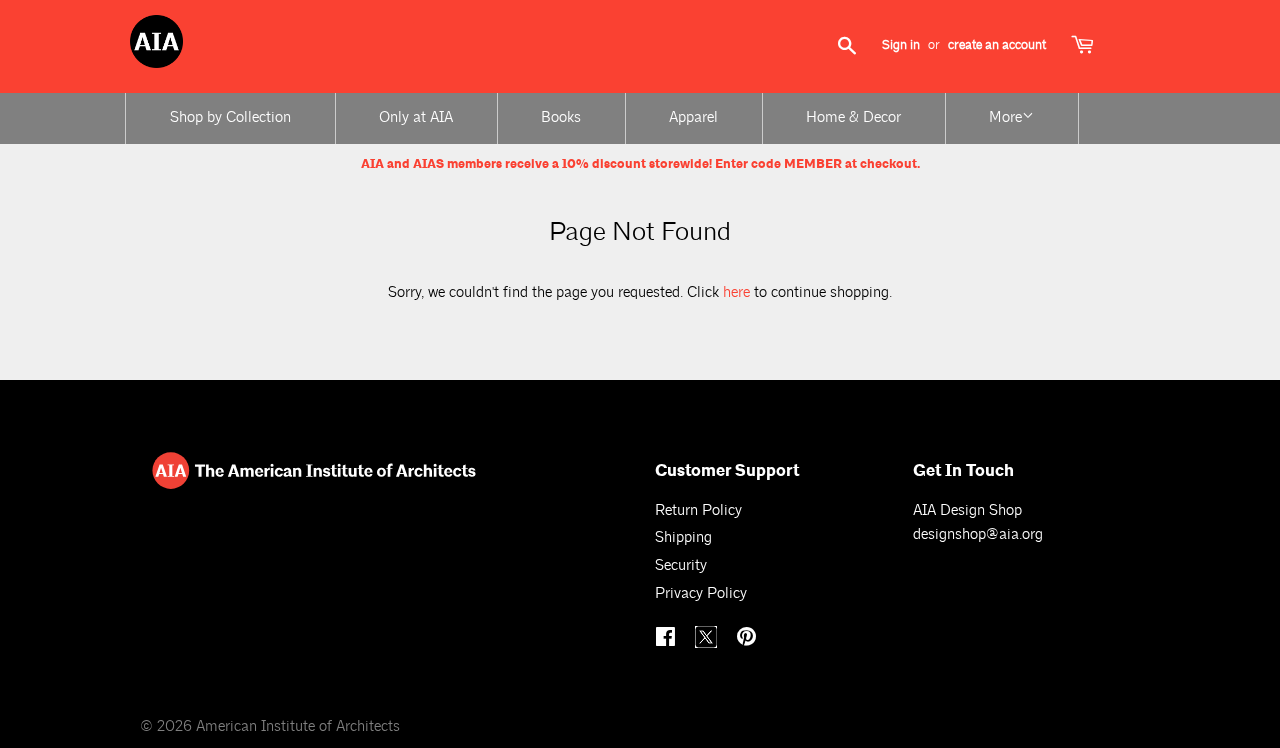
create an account (997, 45)
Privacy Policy (701, 593)
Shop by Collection (230, 117)
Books (561, 117)
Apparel (693, 117)
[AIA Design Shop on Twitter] (708, 643)
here (736, 292)
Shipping (683, 537)
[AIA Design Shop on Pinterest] (749, 639)
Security (681, 565)
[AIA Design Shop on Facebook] (668, 639)
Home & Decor (853, 117)
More (1005, 117)
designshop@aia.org (978, 534)
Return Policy (698, 510)
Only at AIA (416, 117)
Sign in (901, 45)
